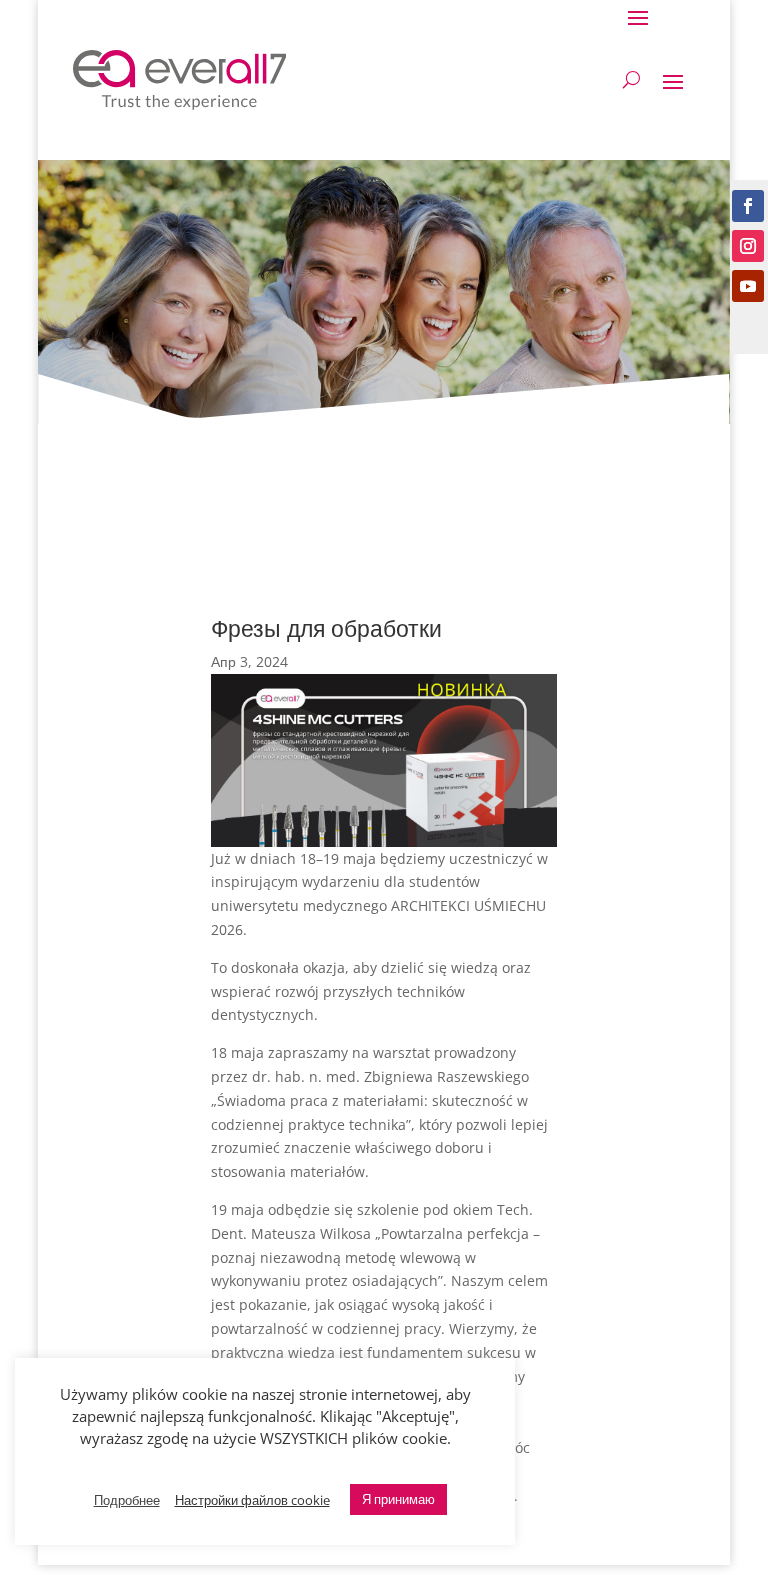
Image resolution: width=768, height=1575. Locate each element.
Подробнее (127, 1500)
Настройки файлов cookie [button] (252, 1500)
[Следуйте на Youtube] (748, 286)
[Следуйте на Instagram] (748, 246)
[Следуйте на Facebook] (748, 206)
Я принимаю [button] (398, 1499)
